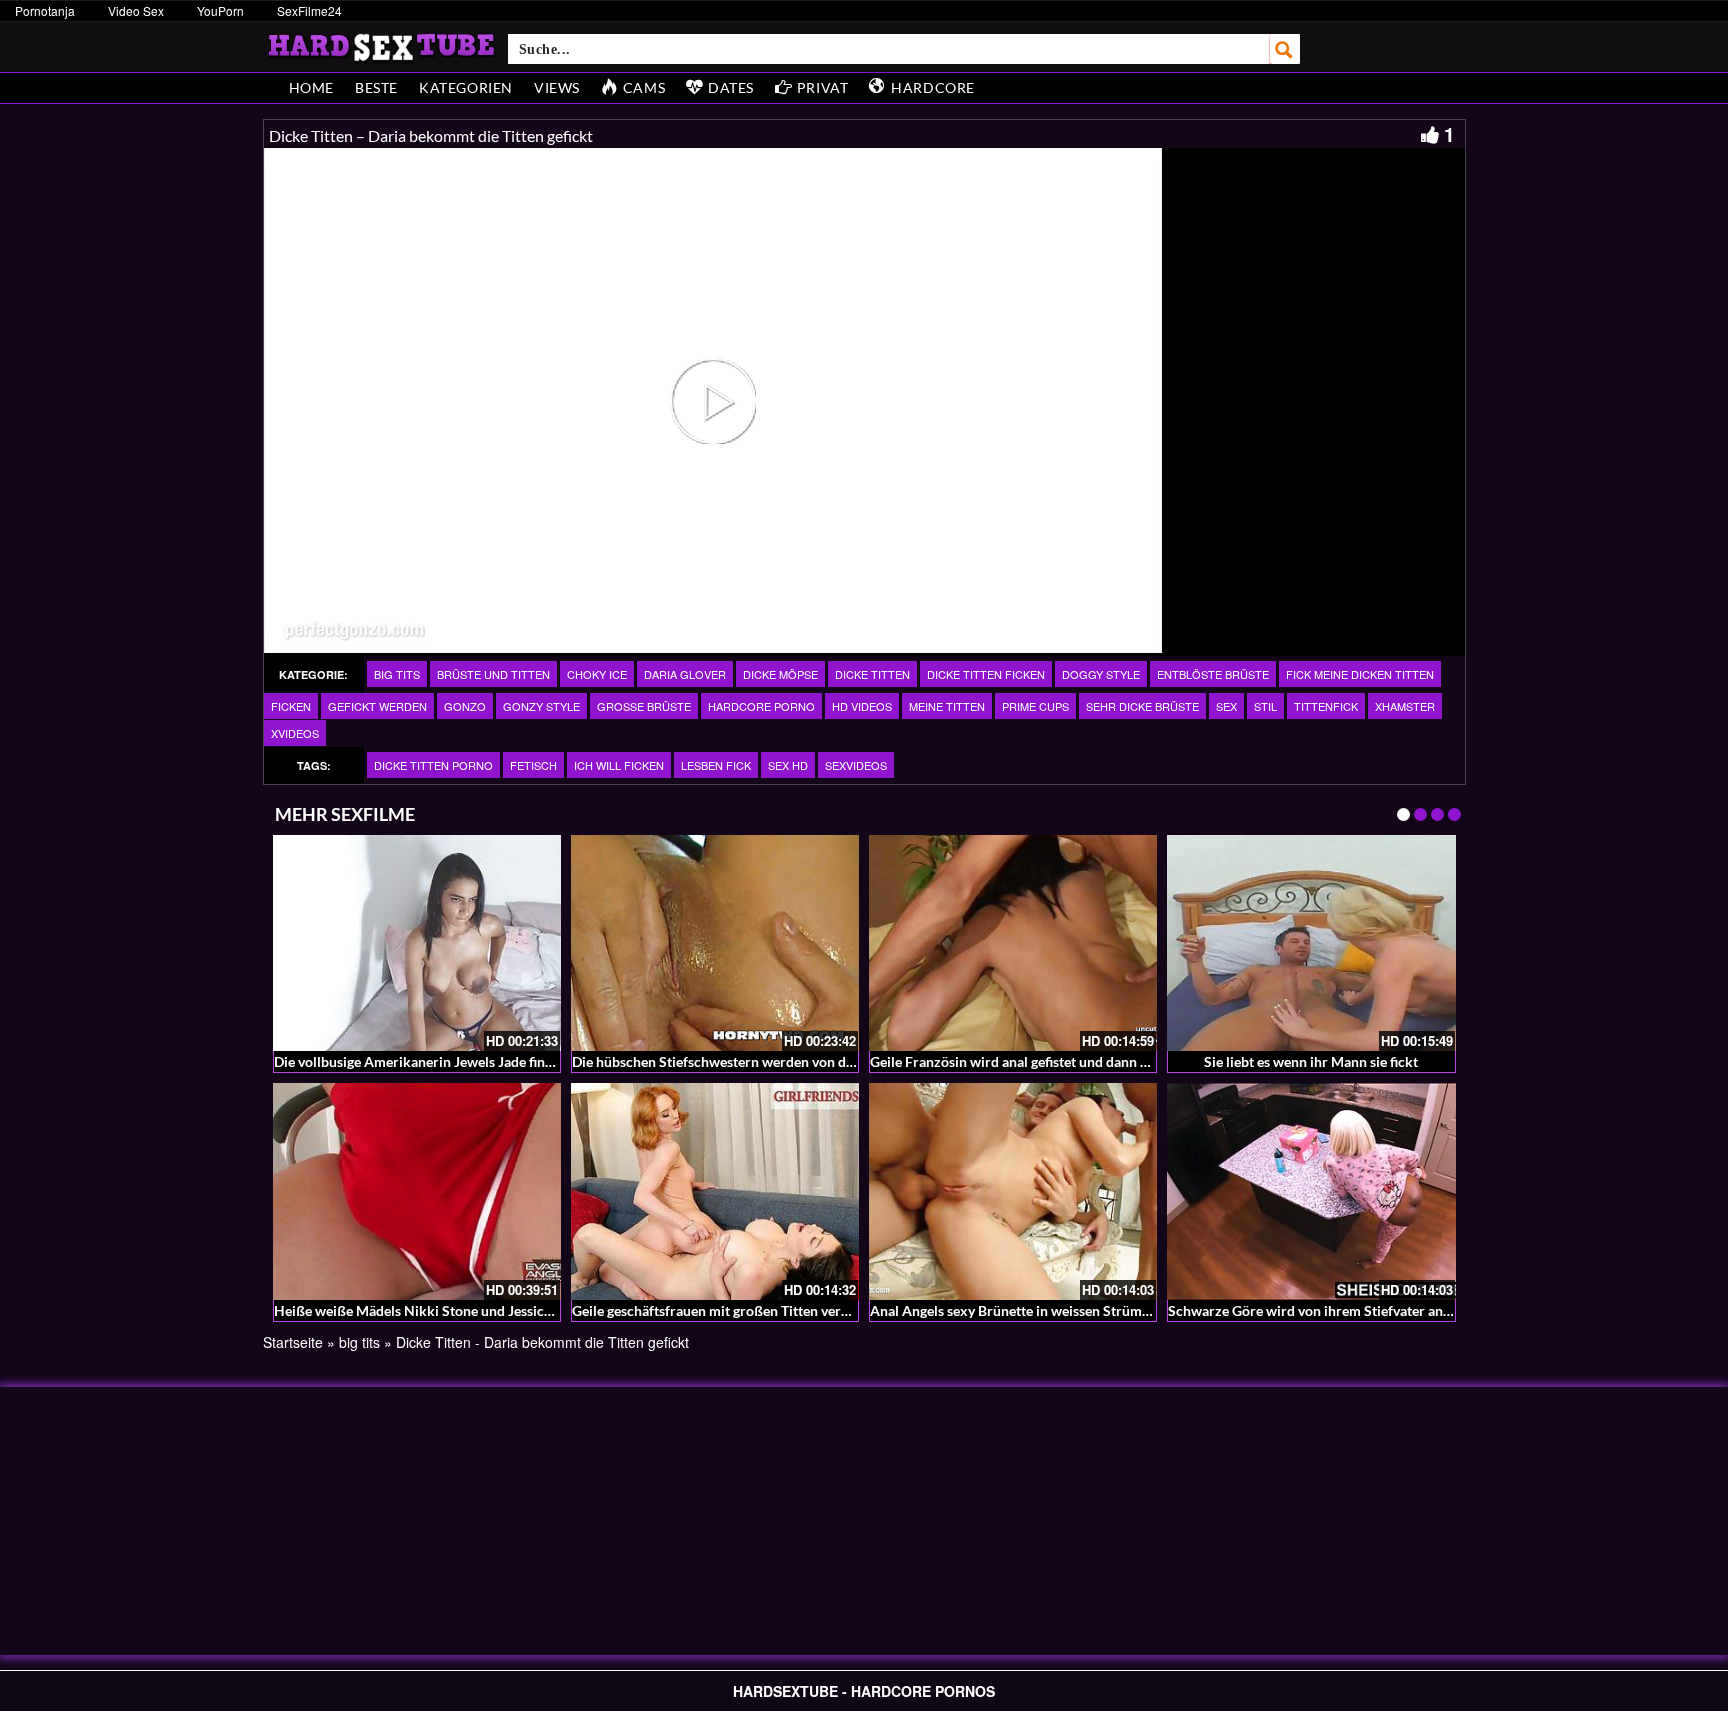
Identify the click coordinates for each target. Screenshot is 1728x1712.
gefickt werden (377, 706)
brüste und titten (493, 674)
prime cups (1035, 706)
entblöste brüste (1213, 674)
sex (1226, 706)
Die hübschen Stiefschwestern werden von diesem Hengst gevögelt (778, 1061)
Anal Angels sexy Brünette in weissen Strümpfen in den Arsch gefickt (1083, 1310)
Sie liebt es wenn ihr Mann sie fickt (1311, 1061)
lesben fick (716, 765)
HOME (311, 87)
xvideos (295, 733)
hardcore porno (761, 706)
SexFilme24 (309, 10)
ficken (291, 706)
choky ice (597, 674)
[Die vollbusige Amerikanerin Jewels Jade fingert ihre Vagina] (417, 943)
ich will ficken (619, 765)
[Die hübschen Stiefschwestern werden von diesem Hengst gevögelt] (715, 943)
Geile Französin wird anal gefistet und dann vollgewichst (1044, 1061)
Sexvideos (856, 765)
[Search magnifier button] (1285, 49)
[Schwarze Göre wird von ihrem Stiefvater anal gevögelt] (1311, 1191)
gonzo (465, 706)
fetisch (533, 765)
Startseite (293, 1342)
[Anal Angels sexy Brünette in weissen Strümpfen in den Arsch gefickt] (1013, 1191)
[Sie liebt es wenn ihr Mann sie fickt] (1311, 943)
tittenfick (1326, 706)
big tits (397, 674)
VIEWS (557, 87)
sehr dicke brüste (1142, 706)
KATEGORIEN (466, 87)
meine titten (947, 706)
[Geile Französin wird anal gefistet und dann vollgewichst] (1013, 943)
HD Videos (862, 706)
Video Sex (136, 10)
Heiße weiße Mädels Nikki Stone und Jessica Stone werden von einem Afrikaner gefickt (545, 1310)
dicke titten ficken (986, 674)
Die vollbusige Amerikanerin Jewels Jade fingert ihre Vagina (458, 1061)
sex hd (788, 765)
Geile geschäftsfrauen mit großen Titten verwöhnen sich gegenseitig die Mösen (815, 1310)
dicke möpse (780, 674)
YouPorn (220, 10)
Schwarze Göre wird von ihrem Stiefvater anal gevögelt (1338, 1310)
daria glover (685, 674)
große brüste (644, 706)
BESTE (376, 87)
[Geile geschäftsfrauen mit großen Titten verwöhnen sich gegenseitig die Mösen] (715, 1191)
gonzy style (541, 706)
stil (1265, 706)
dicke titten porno (433, 765)
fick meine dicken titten (1360, 674)
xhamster (1405, 706)
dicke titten (872, 674)
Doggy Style (1101, 674)
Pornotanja (45, 10)
